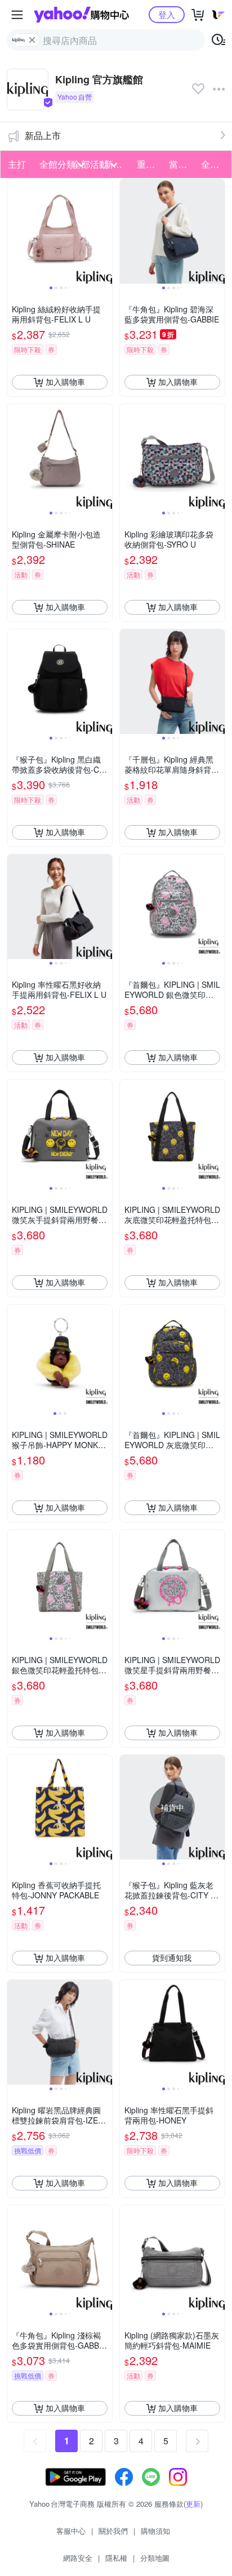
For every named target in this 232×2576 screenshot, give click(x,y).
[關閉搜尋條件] (32, 40)
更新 (193, 2504)
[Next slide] (105, 231)
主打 (17, 164)
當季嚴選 (182, 164)
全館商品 (214, 164)
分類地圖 (155, 2558)
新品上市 (43, 135)
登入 (167, 14)
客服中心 (71, 2531)
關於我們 (113, 2531)
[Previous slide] (15, 231)
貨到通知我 (172, 1957)
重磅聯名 (150, 164)
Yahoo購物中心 (81, 15)
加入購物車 (65, 382)
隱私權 (116, 2558)
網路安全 (78, 2558)
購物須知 (155, 2531)
